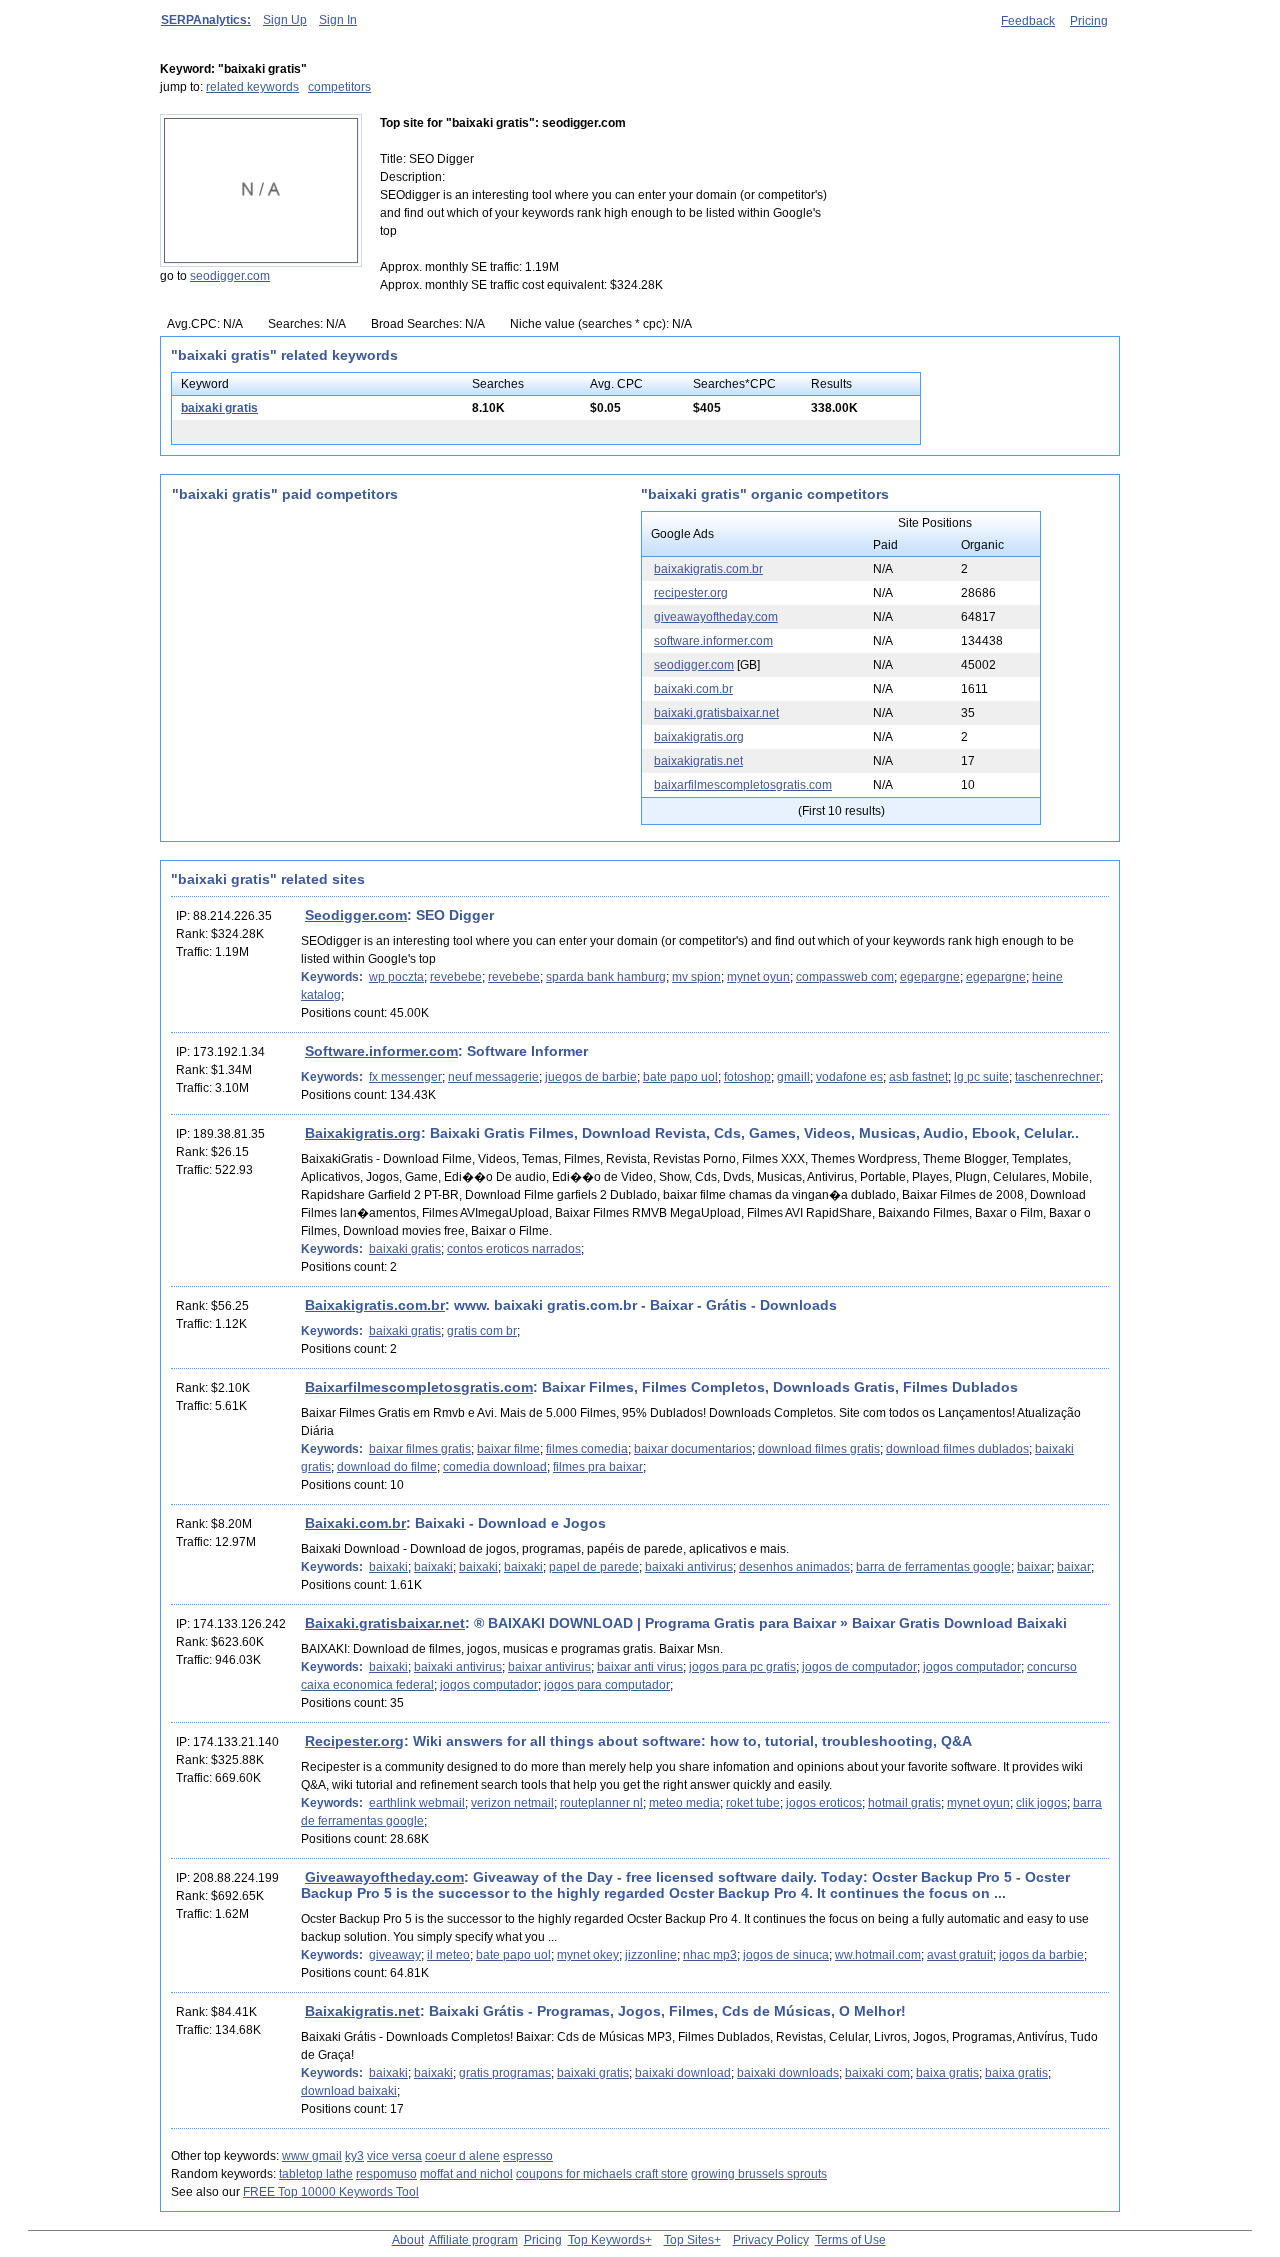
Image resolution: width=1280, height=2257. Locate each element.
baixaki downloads (788, 2073)
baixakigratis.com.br (708, 569)
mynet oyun (758, 977)
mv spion (696, 977)
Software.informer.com (381, 1051)
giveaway (395, 1955)
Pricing (1089, 21)
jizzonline (651, 1955)
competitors (339, 87)
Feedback (1028, 21)
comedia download (495, 1467)
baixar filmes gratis (420, 1449)
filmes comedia (587, 1449)
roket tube (753, 1803)
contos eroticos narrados (514, 1249)
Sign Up (285, 20)
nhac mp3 (710, 1955)
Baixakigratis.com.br (375, 1305)
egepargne (930, 977)
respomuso (386, 2174)
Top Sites (689, 2240)
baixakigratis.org (699, 737)
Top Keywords (606, 2240)
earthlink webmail (417, 1803)
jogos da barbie (1041, 1955)
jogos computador (972, 1667)
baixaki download (683, 2073)
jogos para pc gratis (742, 1667)
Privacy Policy (771, 2240)
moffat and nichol (466, 2174)
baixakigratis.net (698, 761)
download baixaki (349, 2091)
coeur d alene (462, 2156)
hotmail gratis (904, 1803)
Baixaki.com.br (355, 1523)
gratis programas (505, 2073)
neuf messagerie (493, 1077)
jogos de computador (859, 1667)
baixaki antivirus (689, 1567)
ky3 (354, 2156)
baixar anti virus (640, 1667)
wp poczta (396, 977)
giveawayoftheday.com (716, 617)
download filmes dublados (957, 1449)
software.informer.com (713, 641)
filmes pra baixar (598, 1467)
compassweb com (845, 977)
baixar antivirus (549, 1667)
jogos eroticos (824, 1803)
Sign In (338, 20)
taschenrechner (1057, 1077)
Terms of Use (850, 2240)
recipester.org (691, 593)
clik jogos (1041, 1803)
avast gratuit (960, 1955)
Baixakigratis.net (362, 2011)
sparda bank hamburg (606, 977)
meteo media (684, 1803)
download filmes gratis (819, 1449)
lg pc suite (981, 1077)
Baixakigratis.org (363, 1133)
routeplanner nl (601, 1803)
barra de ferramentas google (933, 1567)
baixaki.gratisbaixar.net (716, 713)
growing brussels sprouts (759, 2174)
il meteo (448, 1955)
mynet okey (588, 1955)
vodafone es (849, 1077)
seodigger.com (230, 276)
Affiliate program (473, 2240)
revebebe (456, 977)
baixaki (388, 1567)
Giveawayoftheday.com (384, 1877)
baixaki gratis (219, 408)
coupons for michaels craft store (602, 2174)
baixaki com (877, 2073)
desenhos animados (794, 1567)
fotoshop (747, 1077)
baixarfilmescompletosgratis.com (743, 785)
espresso (528, 2156)
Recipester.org (354, 1741)
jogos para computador (607, 1685)
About (408, 2240)
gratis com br (482, 1331)
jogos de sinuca (786, 1955)
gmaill (793, 1077)
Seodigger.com (356, 915)
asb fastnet (918, 1077)
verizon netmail (512, 1803)
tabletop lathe (316, 2174)
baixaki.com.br (693, 689)
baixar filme (508, 1449)
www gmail (312, 2156)
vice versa (394, 2156)
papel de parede (594, 1567)
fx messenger (405, 1077)
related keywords (252, 87)
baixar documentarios (693, 1449)
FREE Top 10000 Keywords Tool (331, 2192)
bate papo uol (680, 1077)
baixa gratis (947, 2073)
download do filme (387, 1467)
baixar (1034, 1567)
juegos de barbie (591, 1077)
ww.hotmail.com (878, 1955)
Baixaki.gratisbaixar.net (385, 1623)
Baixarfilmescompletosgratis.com (419, 1387)
